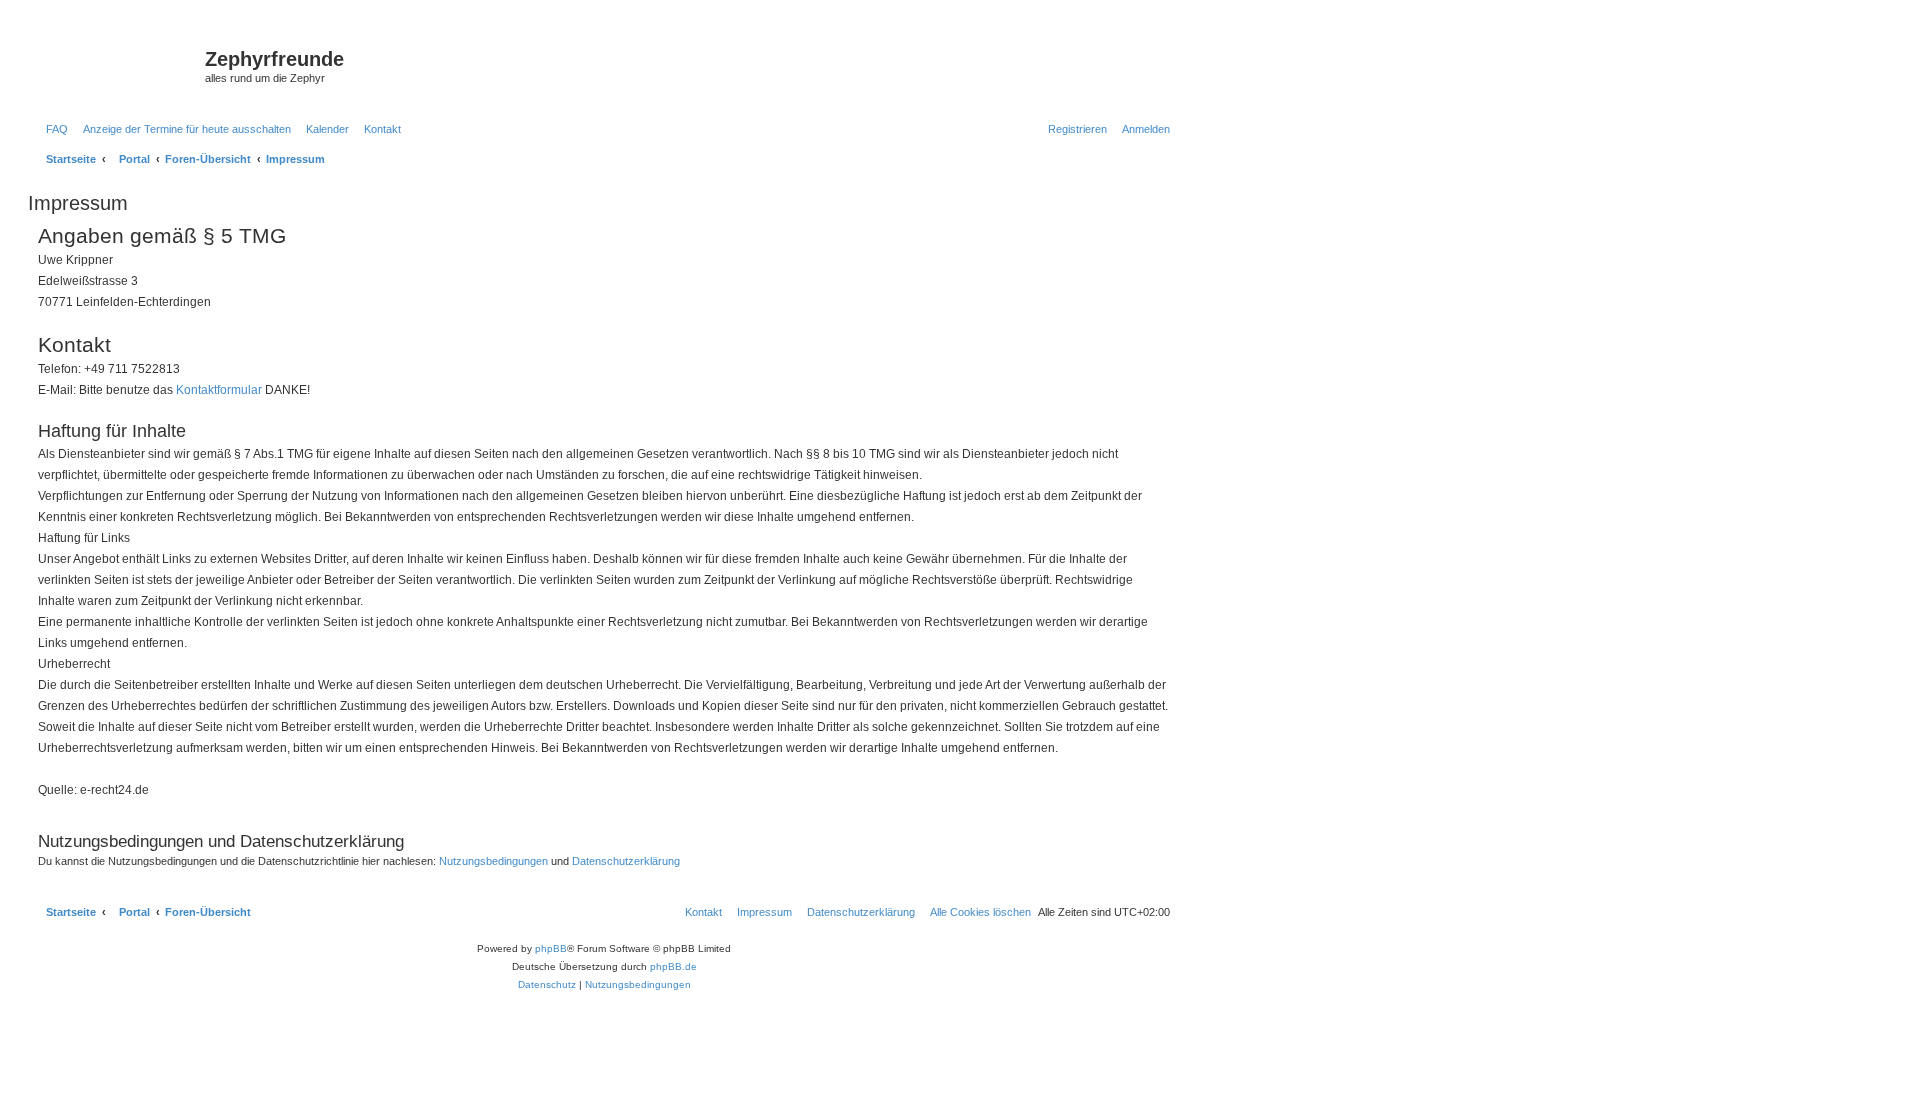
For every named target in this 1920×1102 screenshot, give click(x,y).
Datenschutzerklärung (626, 861)
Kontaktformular (219, 390)
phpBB (551, 948)
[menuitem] (53, 129)
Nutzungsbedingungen (493, 861)
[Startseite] (119, 65)
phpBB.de (673, 966)
